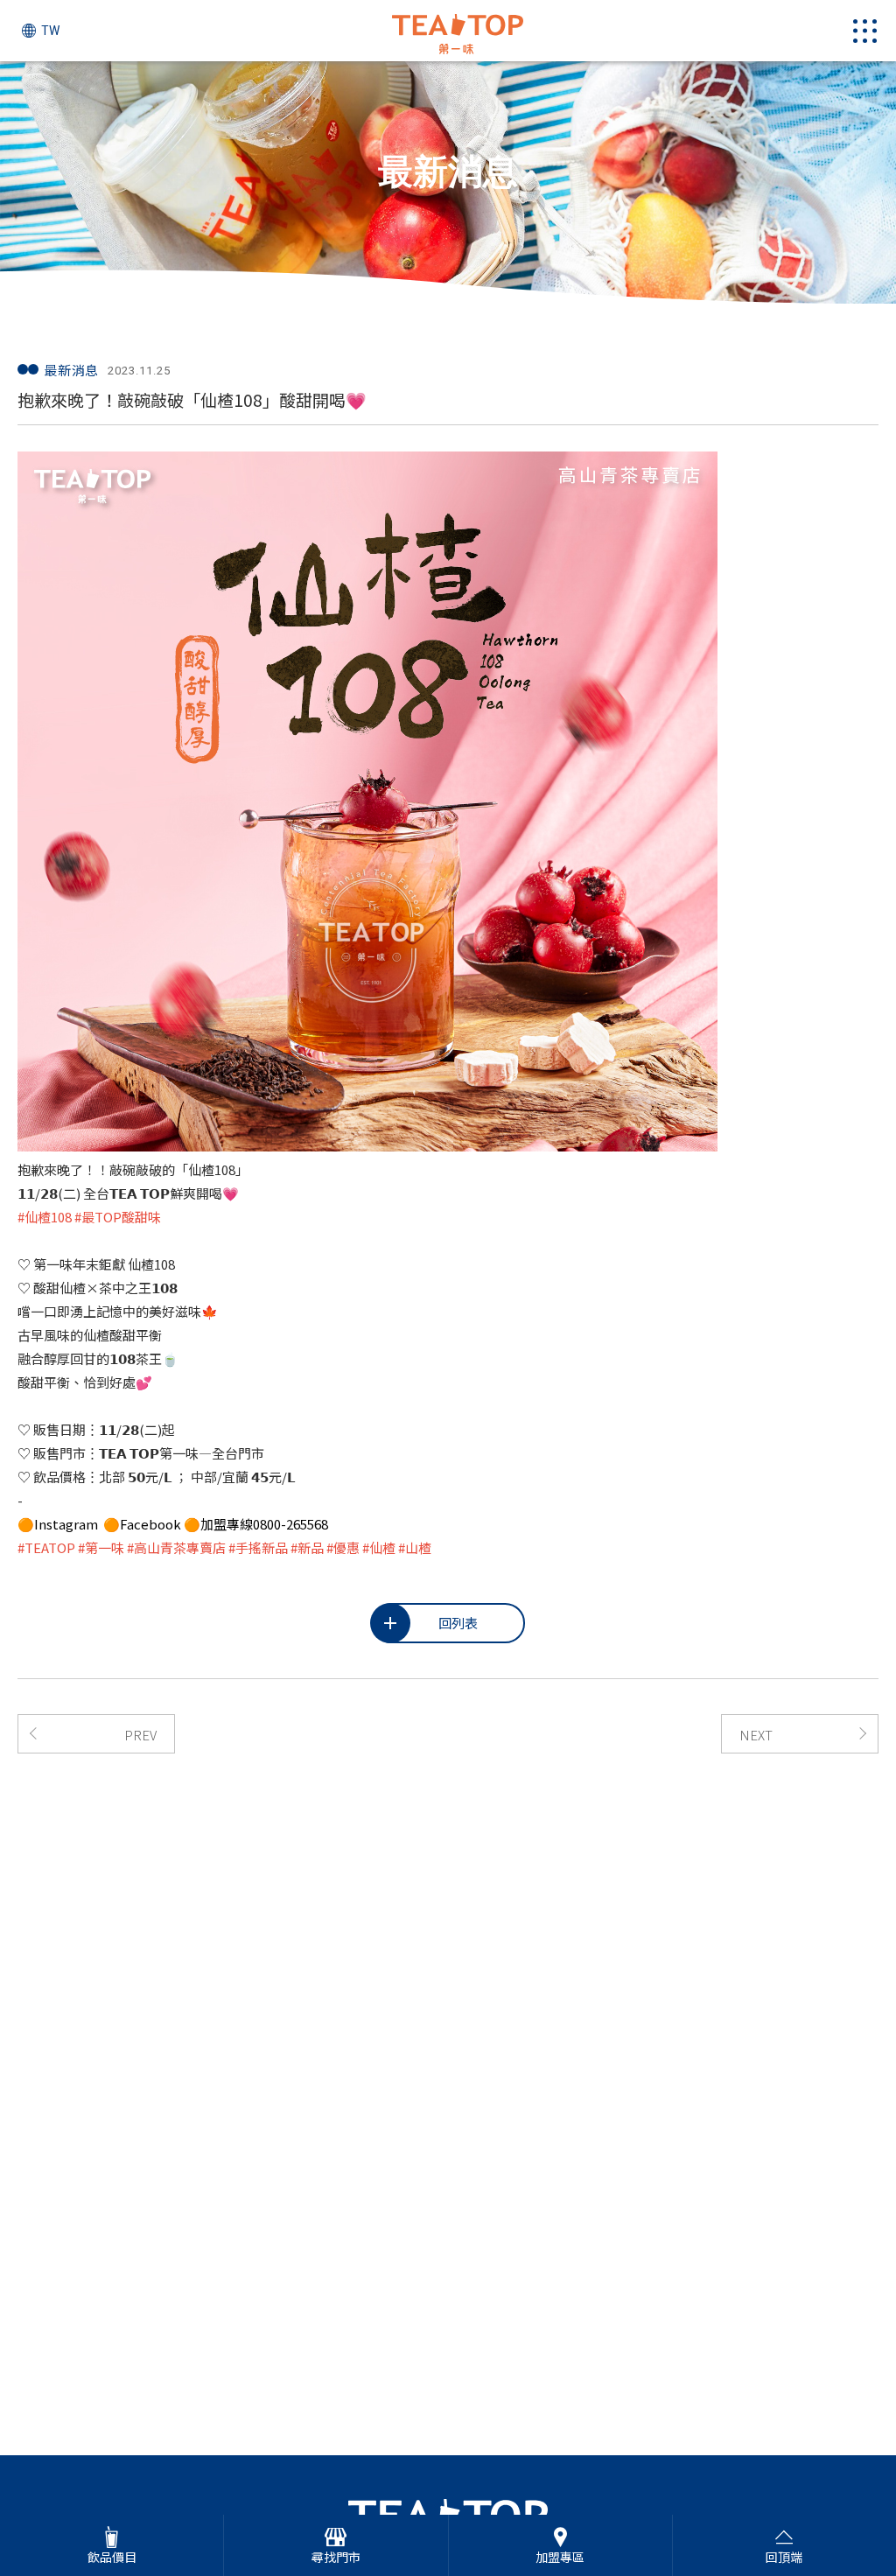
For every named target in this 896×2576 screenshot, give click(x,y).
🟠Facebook (143, 1524)
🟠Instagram (59, 1524)
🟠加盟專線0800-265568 (256, 1524)
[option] (448, 182)
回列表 (458, 1623)
